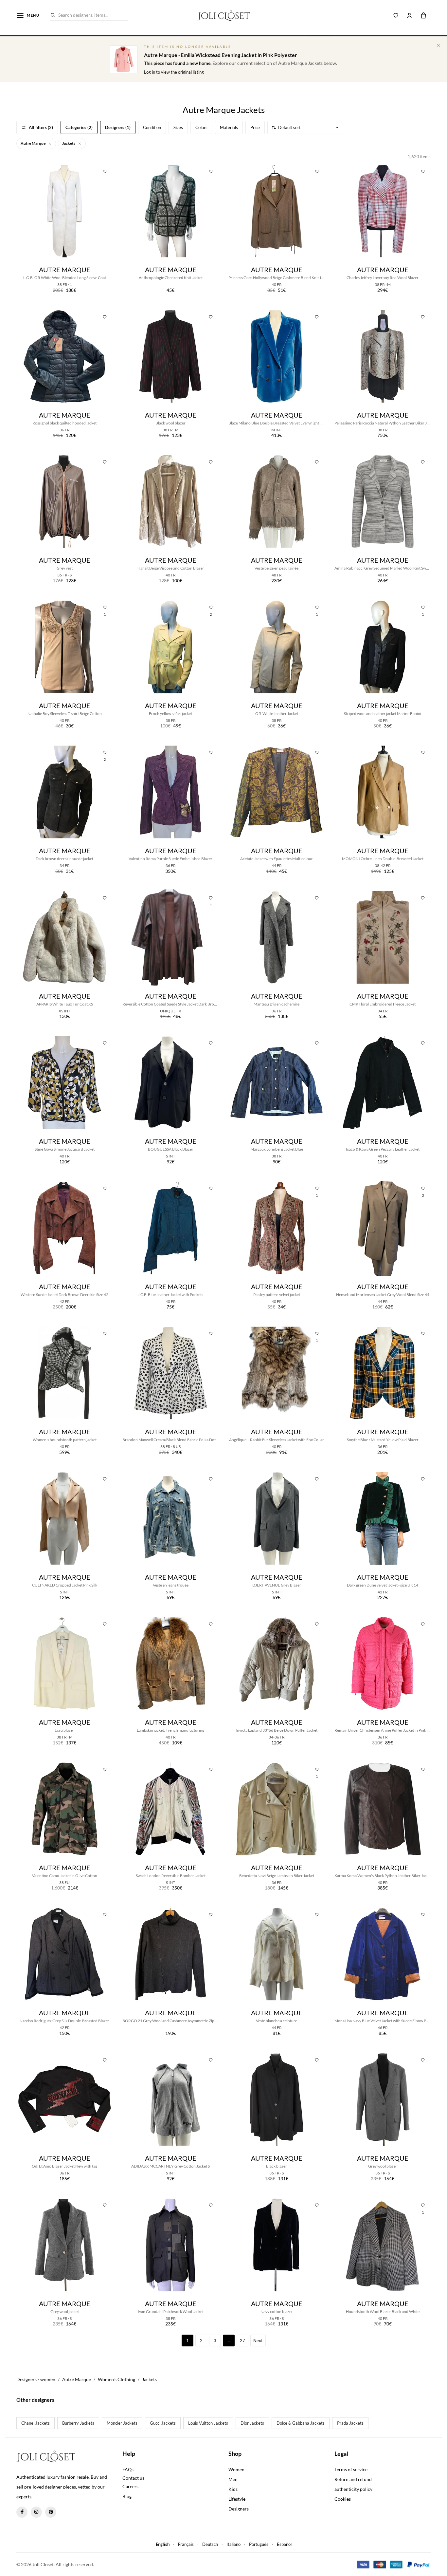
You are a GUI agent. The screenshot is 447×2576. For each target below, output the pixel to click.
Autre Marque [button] (33, 143)
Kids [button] (233, 2489)
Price (255, 127)
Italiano (233, 2544)
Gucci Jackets (163, 2423)
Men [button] (233, 2479)
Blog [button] (127, 2496)
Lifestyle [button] (237, 2499)
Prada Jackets (350, 2423)
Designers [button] (239, 2509)
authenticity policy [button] (353, 2489)
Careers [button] (130, 2486)
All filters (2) (41, 127)
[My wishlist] (396, 15)
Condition (152, 127)
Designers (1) (118, 127)
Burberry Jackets (78, 2423)
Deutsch (210, 2544)
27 (242, 2341)
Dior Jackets (252, 2423)
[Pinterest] (51, 2512)
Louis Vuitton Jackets (208, 2423)
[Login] (409, 15)
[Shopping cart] (423, 15)
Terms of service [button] (351, 2469)
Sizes (178, 127)
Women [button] (236, 2469)
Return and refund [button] (353, 2479)
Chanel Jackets (36, 2423)
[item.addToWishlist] (105, 171)
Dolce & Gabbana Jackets (301, 2423)
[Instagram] (36, 2512)
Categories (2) (79, 127)
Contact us (133, 2478)
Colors (201, 127)
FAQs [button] (128, 2469)
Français (186, 2544)
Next (258, 2341)
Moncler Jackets (122, 2423)
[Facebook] (22, 2512)
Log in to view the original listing (174, 72)
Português (259, 2544)
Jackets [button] (69, 143)
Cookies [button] (343, 2499)
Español (284, 2544)
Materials (229, 127)
